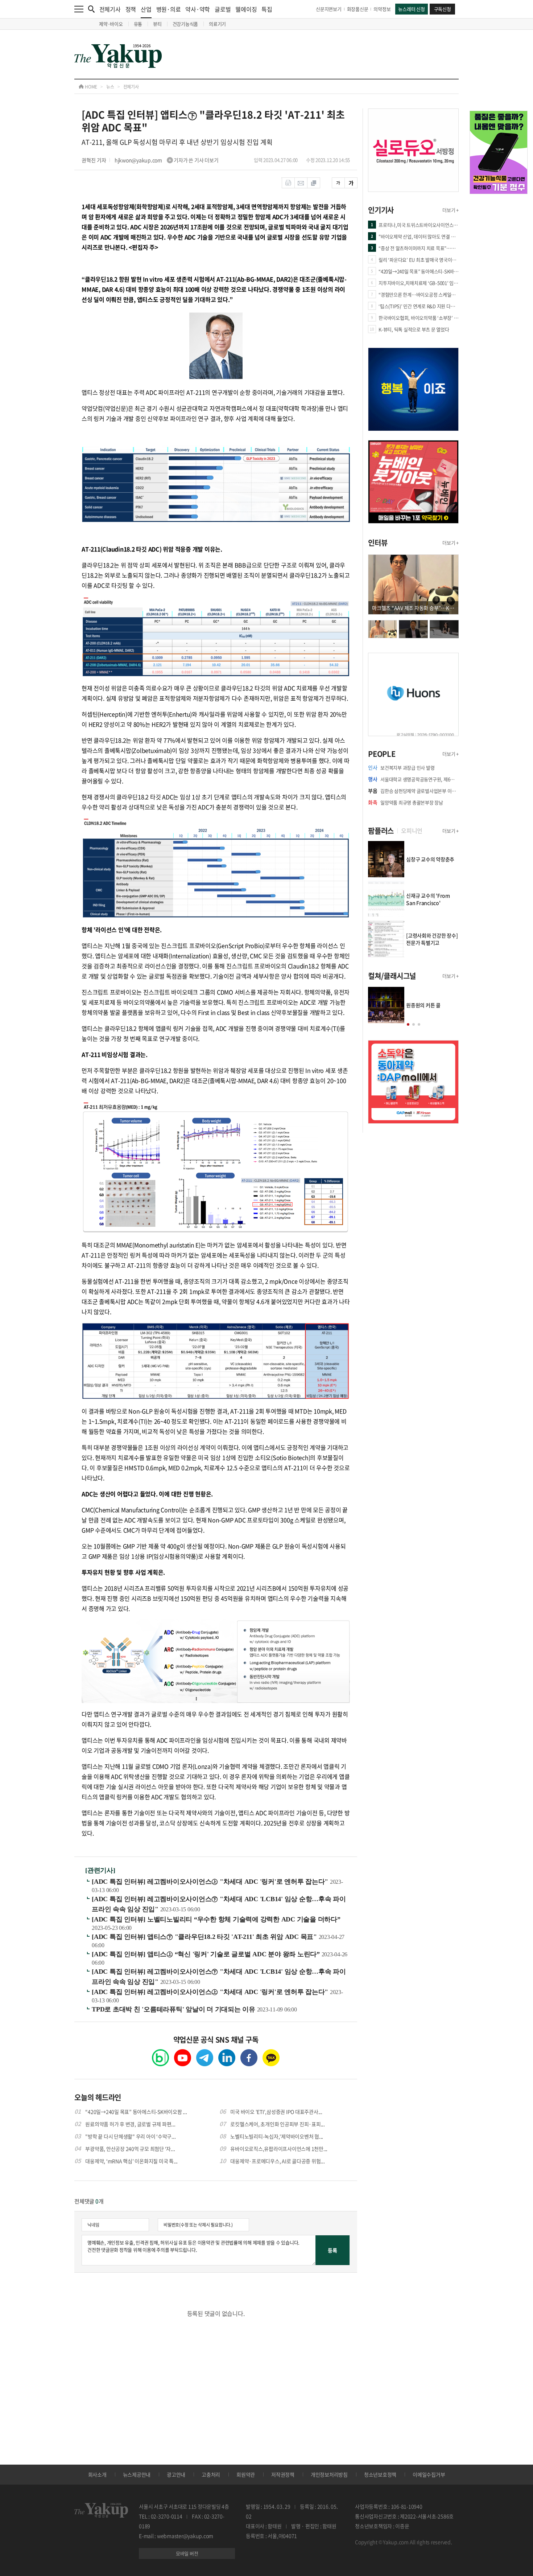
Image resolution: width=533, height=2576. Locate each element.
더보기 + (451, 210)
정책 (131, 9)
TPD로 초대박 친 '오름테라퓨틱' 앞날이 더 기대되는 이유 (174, 2009)
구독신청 (443, 9)
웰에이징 (246, 9)
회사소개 (97, 2474)
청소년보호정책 (380, 2474)
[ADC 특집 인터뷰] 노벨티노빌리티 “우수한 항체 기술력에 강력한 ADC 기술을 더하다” (216, 1919)
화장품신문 (358, 9)
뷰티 (157, 24)
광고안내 (176, 2474)
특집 (267, 9)
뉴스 (110, 87)
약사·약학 (198, 9)
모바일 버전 (187, 2553)
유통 (138, 24)
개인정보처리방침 (329, 2474)
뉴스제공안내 (137, 2474)
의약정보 (382, 9)
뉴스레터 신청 (411, 9)
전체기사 (110, 9)
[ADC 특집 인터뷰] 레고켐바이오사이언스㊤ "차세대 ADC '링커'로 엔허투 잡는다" (211, 1882)
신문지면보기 (329, 9)
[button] (408, 1024)
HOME (90, 87)
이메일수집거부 (429, 2474)
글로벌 (223, 9)
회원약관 (246, 2474)
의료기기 (217, 24)
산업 (146, 9)
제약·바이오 (111, 24)
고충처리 (211, 2474)
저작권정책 (283, 2474)
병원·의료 (169, 9)
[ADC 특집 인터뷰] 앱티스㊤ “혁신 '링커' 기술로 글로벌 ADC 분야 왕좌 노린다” (207, 1954)
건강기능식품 (185, 24)
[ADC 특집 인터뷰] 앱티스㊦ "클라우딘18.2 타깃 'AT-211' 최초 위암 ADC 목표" (205, 1937)
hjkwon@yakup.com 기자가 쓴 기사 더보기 (167, 160)
